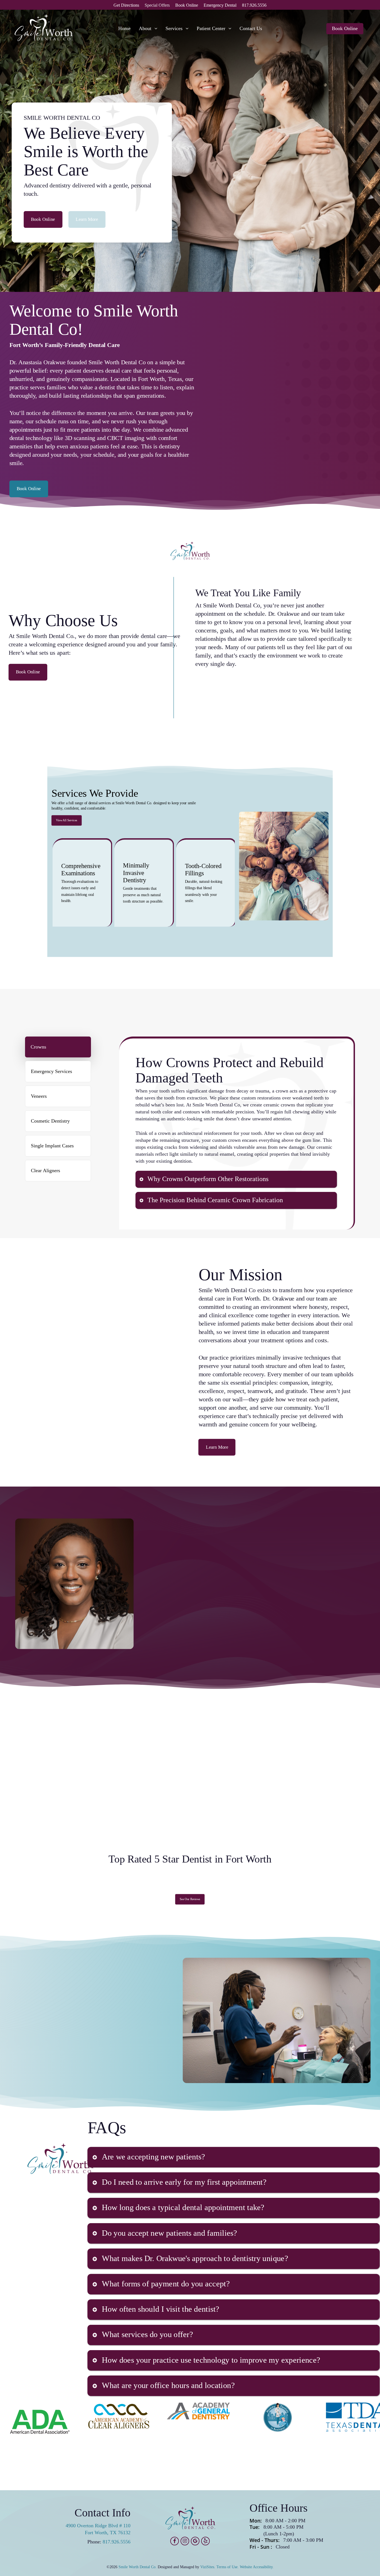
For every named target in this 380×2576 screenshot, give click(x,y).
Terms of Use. (228, 2567)
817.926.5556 (117, 2542)
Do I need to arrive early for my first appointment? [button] (184, 2182)
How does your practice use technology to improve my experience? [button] (211, 2360)
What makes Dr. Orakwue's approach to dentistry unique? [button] (195, 2258)
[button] (43, 219)
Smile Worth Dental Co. (138, 2567)
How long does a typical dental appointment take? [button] (183, 2207)
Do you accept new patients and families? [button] (169, 2233)
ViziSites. (208, 2567)
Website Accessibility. (257, 2567)
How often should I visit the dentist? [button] (161, 2309)
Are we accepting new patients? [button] (153, 2156)
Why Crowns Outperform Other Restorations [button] (208, 1179)
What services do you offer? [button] (147, 2334)
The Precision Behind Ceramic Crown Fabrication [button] (215, 1200)
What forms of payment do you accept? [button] (166, 2283)
